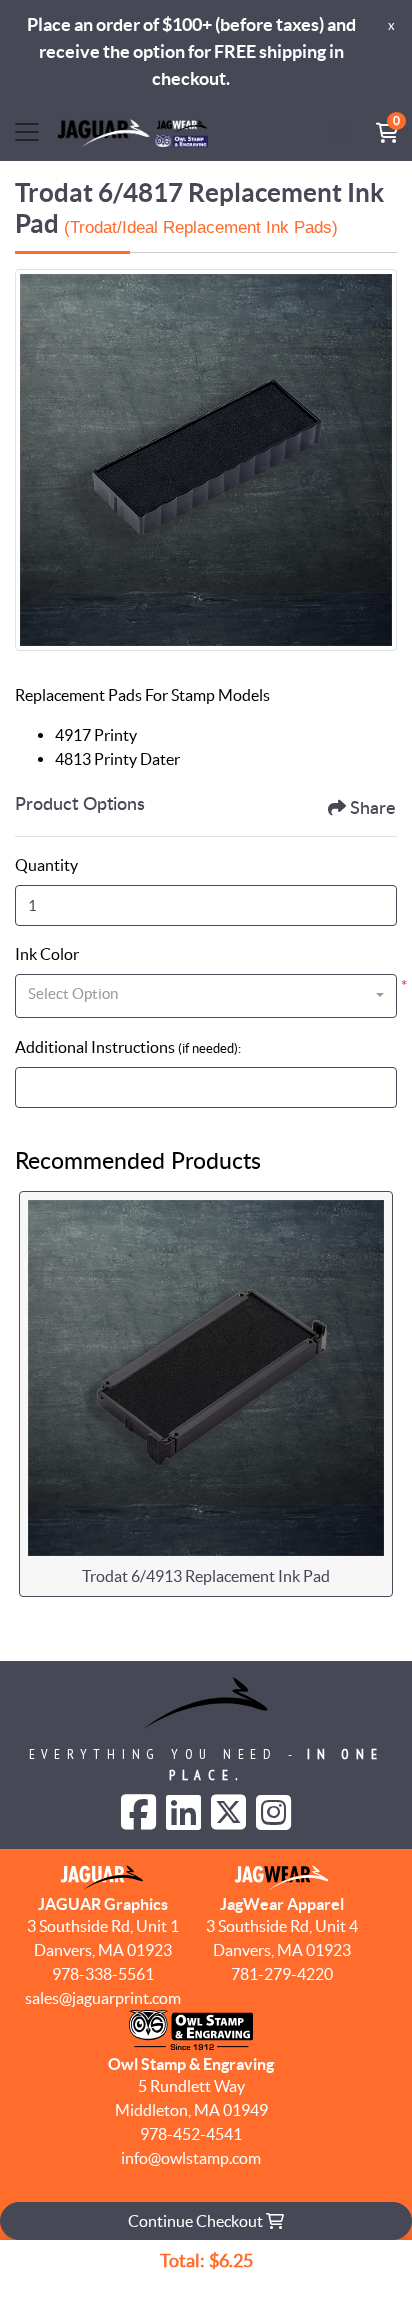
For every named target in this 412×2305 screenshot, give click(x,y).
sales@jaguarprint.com (103, 1998)
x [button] (391, 25)
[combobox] (206, 996)
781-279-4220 (282, 1974)
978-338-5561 (103, 1974)
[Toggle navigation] (27, 132)
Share (373, 809)
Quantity (46, 865)
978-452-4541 (191, 2134)
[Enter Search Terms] (340, 132)
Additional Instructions (128, 1047)
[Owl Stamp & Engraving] (133, 132)
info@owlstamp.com (191, 2158)
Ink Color (47, 954)
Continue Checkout (197, 2221)
